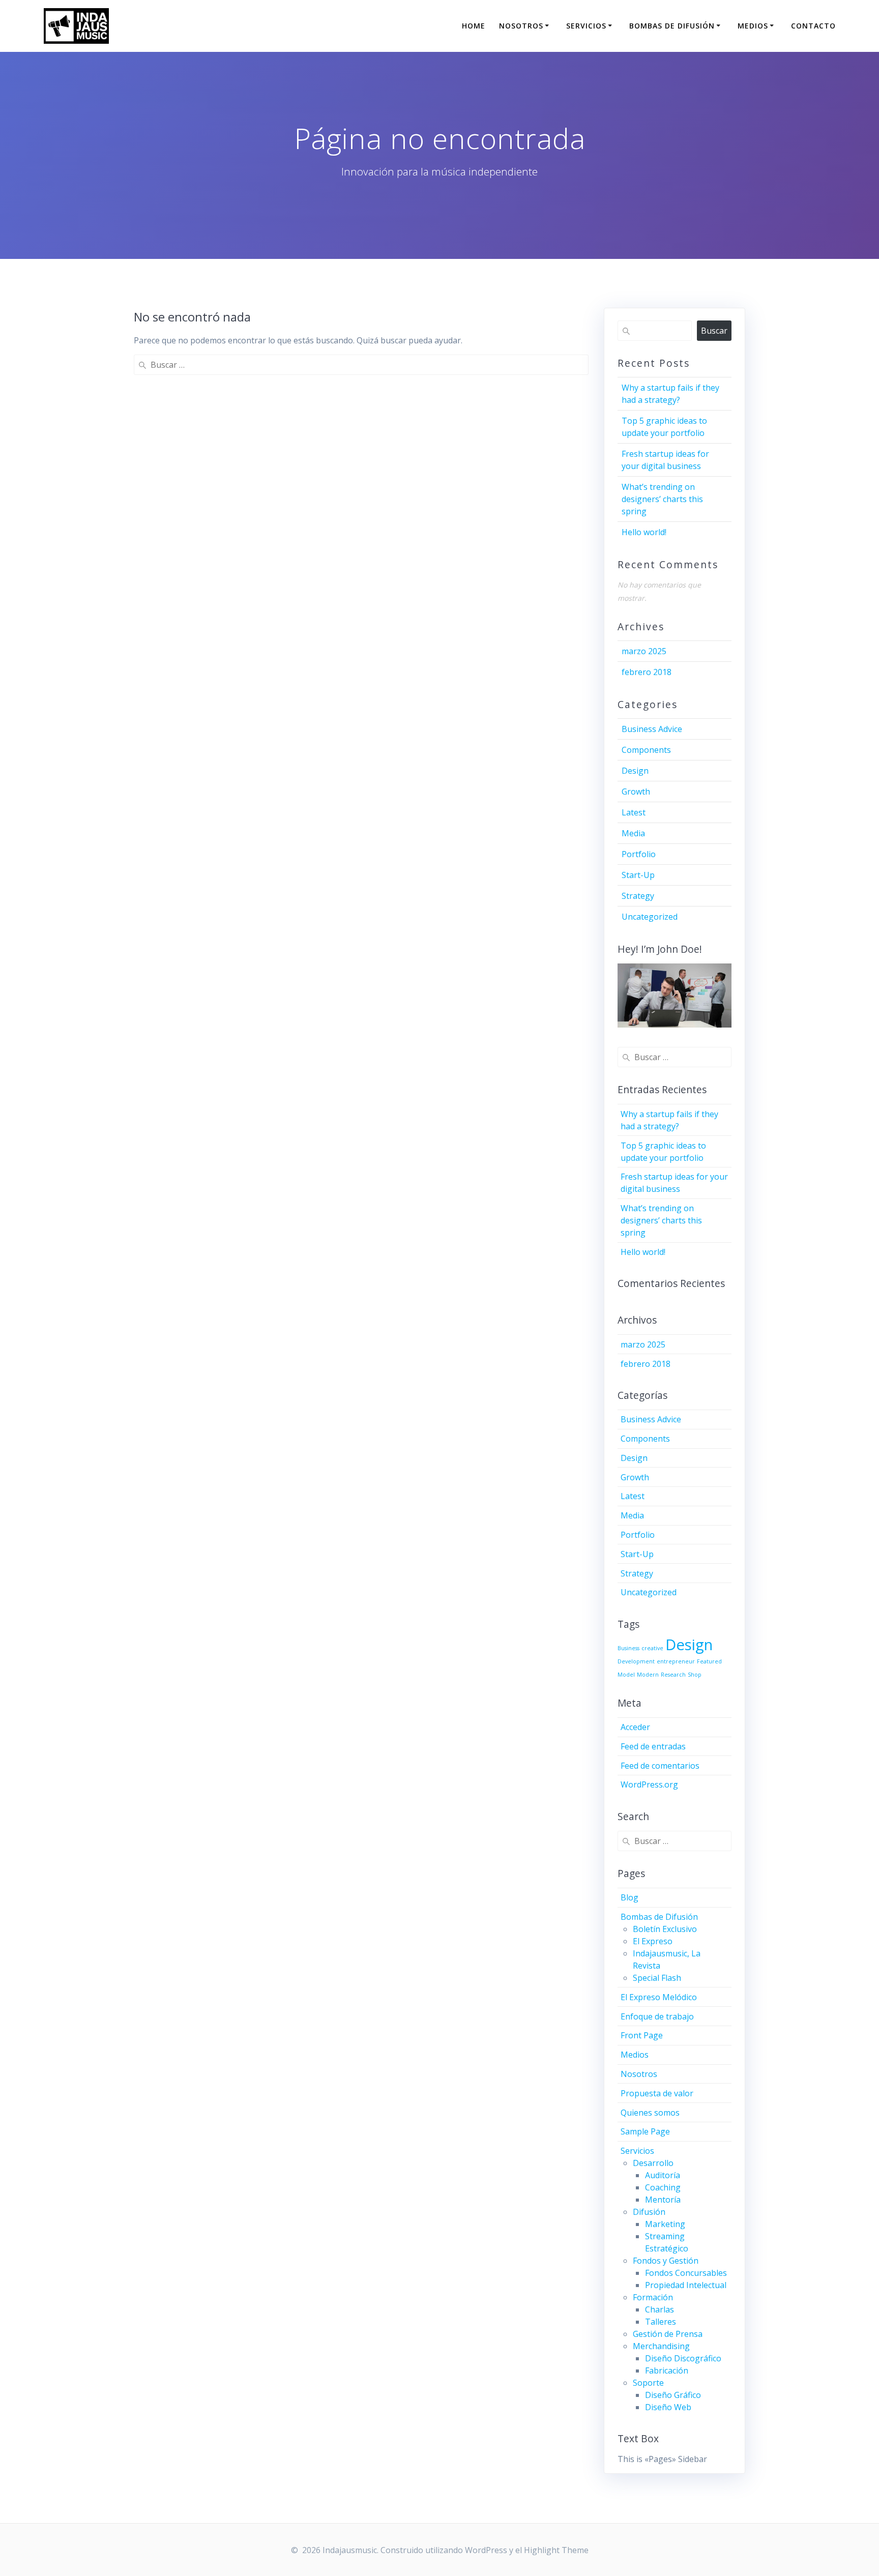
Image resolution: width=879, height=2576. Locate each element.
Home (474, 26)
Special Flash (657, 1978)
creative (652, 1648)
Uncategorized (650, 917)
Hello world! (644, 532)
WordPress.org (649, 1784)
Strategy (638, 896)
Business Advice (652, 729)
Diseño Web (668, 2407)
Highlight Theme (556, 2550)
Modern (648, 1675)
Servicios (586, 26)
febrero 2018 (647, 672)
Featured (709, 1661)
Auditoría (663, 2175)
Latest (634, 812)
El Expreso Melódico (659, 1997)
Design (635, 771)
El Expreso (653, 1941)
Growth (636, 792)
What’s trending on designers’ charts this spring (662, 499)
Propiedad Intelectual (686, 2285)
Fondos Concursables (686, 2273)
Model (626, 1675)
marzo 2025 (644, 651)
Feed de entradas (653, 1746)
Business (628, 1648)
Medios (753, 26)
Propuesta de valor (657, 2093)
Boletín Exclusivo (665, 1929)
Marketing (665, 2224)
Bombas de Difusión (672, 26)
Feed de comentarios (660, 1766)
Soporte (648, 2383)
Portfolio (639, 854)
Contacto (813, 26)
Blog (629, 1897)
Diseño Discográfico (683, 2358)
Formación (653, 2297)
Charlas (660, 2309)
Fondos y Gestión (666, 2261)
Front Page (642, 2035)
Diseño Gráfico (673, 2395)
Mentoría (663, 2200)
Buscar (714, 331)
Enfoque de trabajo (657, 2016)
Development (636, 1661)
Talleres (661, 2322)
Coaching (663, 2187)
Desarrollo (653, 2163)
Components (646, 750)
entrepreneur (676, 1661)
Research (673, 1675)
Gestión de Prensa (668, 2334)
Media (633, 833)
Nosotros (521, 26)
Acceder (635, 1727)
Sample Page (645, 2131)
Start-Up (638, 875)
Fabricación (667, 2370)
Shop (695, 1675)
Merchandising (661, 2346)
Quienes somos (650, 2113)
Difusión (649, 2212)
